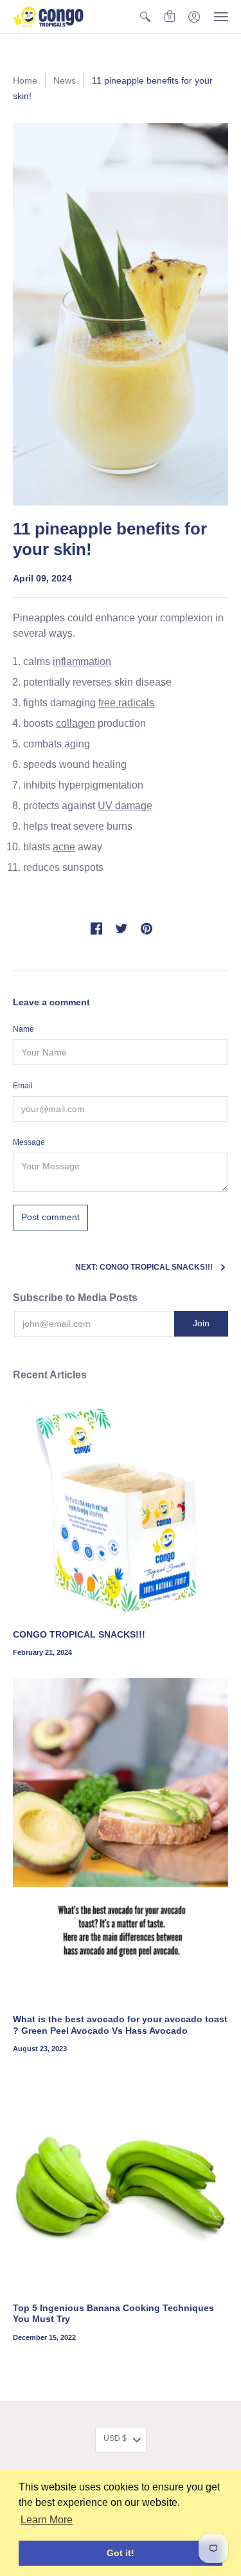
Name (23, 1029)
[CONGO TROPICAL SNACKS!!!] (121, 1509)
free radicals (126, 703)
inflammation (82, 662)
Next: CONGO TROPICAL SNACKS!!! (144, 1267)
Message (29, 1142)
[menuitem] (145, 17)
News (65, 80)
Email (23, 1086)
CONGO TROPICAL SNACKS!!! (79, 1634)
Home (25, 80)
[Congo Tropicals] (48, 17)
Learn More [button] (47, 2520)
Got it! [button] (121, 2553)
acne (64, 847)
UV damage (125, 806)
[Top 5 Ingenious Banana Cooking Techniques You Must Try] (121, 2182)
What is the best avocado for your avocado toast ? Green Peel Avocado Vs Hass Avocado (120, 2025)
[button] (145, 17)
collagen (76, 723)
